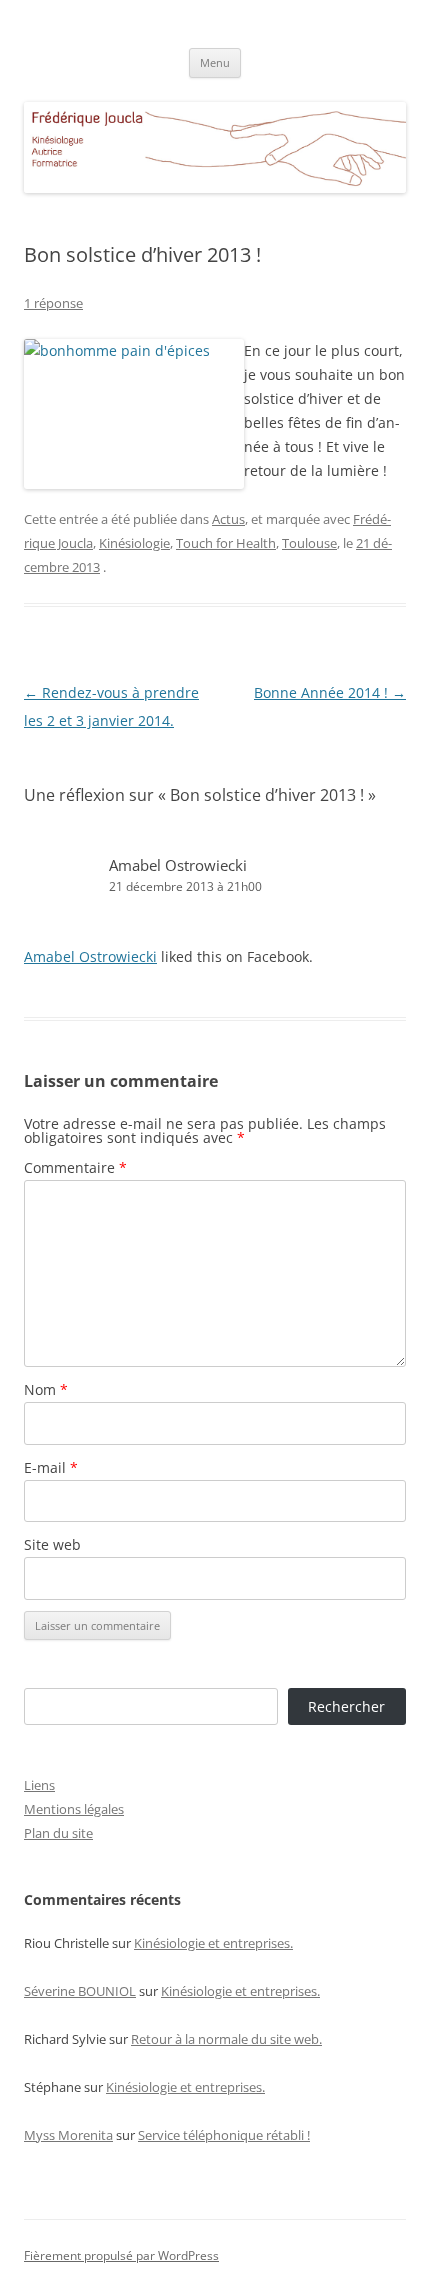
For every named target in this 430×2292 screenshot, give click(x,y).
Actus (228, 519)
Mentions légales (74, 1809)
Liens (39, 1785)
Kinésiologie (134, 543)
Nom (46, 1389)
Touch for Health (226, 543)
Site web (52, 1544)
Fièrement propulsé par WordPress (121, 2255)
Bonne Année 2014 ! (330, 692)
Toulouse (309, 543)
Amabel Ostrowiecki (178, 865)
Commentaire (75, 1167)
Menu (215, 62)
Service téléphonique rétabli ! (224, 2135)
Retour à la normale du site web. (226, 2039)
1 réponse (53, 303)
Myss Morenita (68, 2135)
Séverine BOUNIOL (80, 1991)
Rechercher (346, 1706)
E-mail (51, 1467)
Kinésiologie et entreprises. (213, 1943)
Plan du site (58, 1833)
